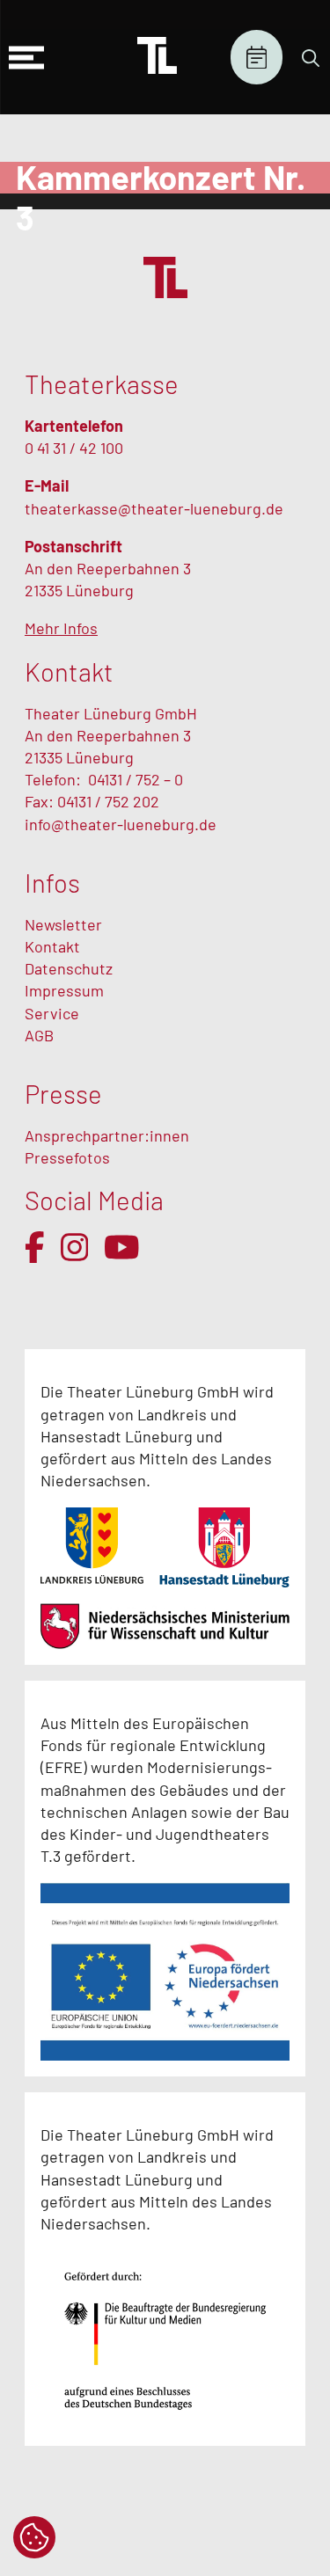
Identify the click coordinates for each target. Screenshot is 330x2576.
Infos (52, 883)
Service (54, 1013)
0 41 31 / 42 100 (74, 448)
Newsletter (63, 924)
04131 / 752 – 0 (136, 779)
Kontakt (52, 946)
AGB (39, 1035)
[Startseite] (157, 57)
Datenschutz (69, 968)
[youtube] (122, 1247)
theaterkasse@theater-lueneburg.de (154, 508)
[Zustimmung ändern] (34, 2537)
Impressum (64, 990)
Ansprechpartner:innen (107, 1135)
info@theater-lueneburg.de (121, 824)
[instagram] (75, 1247)
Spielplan (257, 58)
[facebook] (35, 1247)
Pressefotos (67, 1157)
